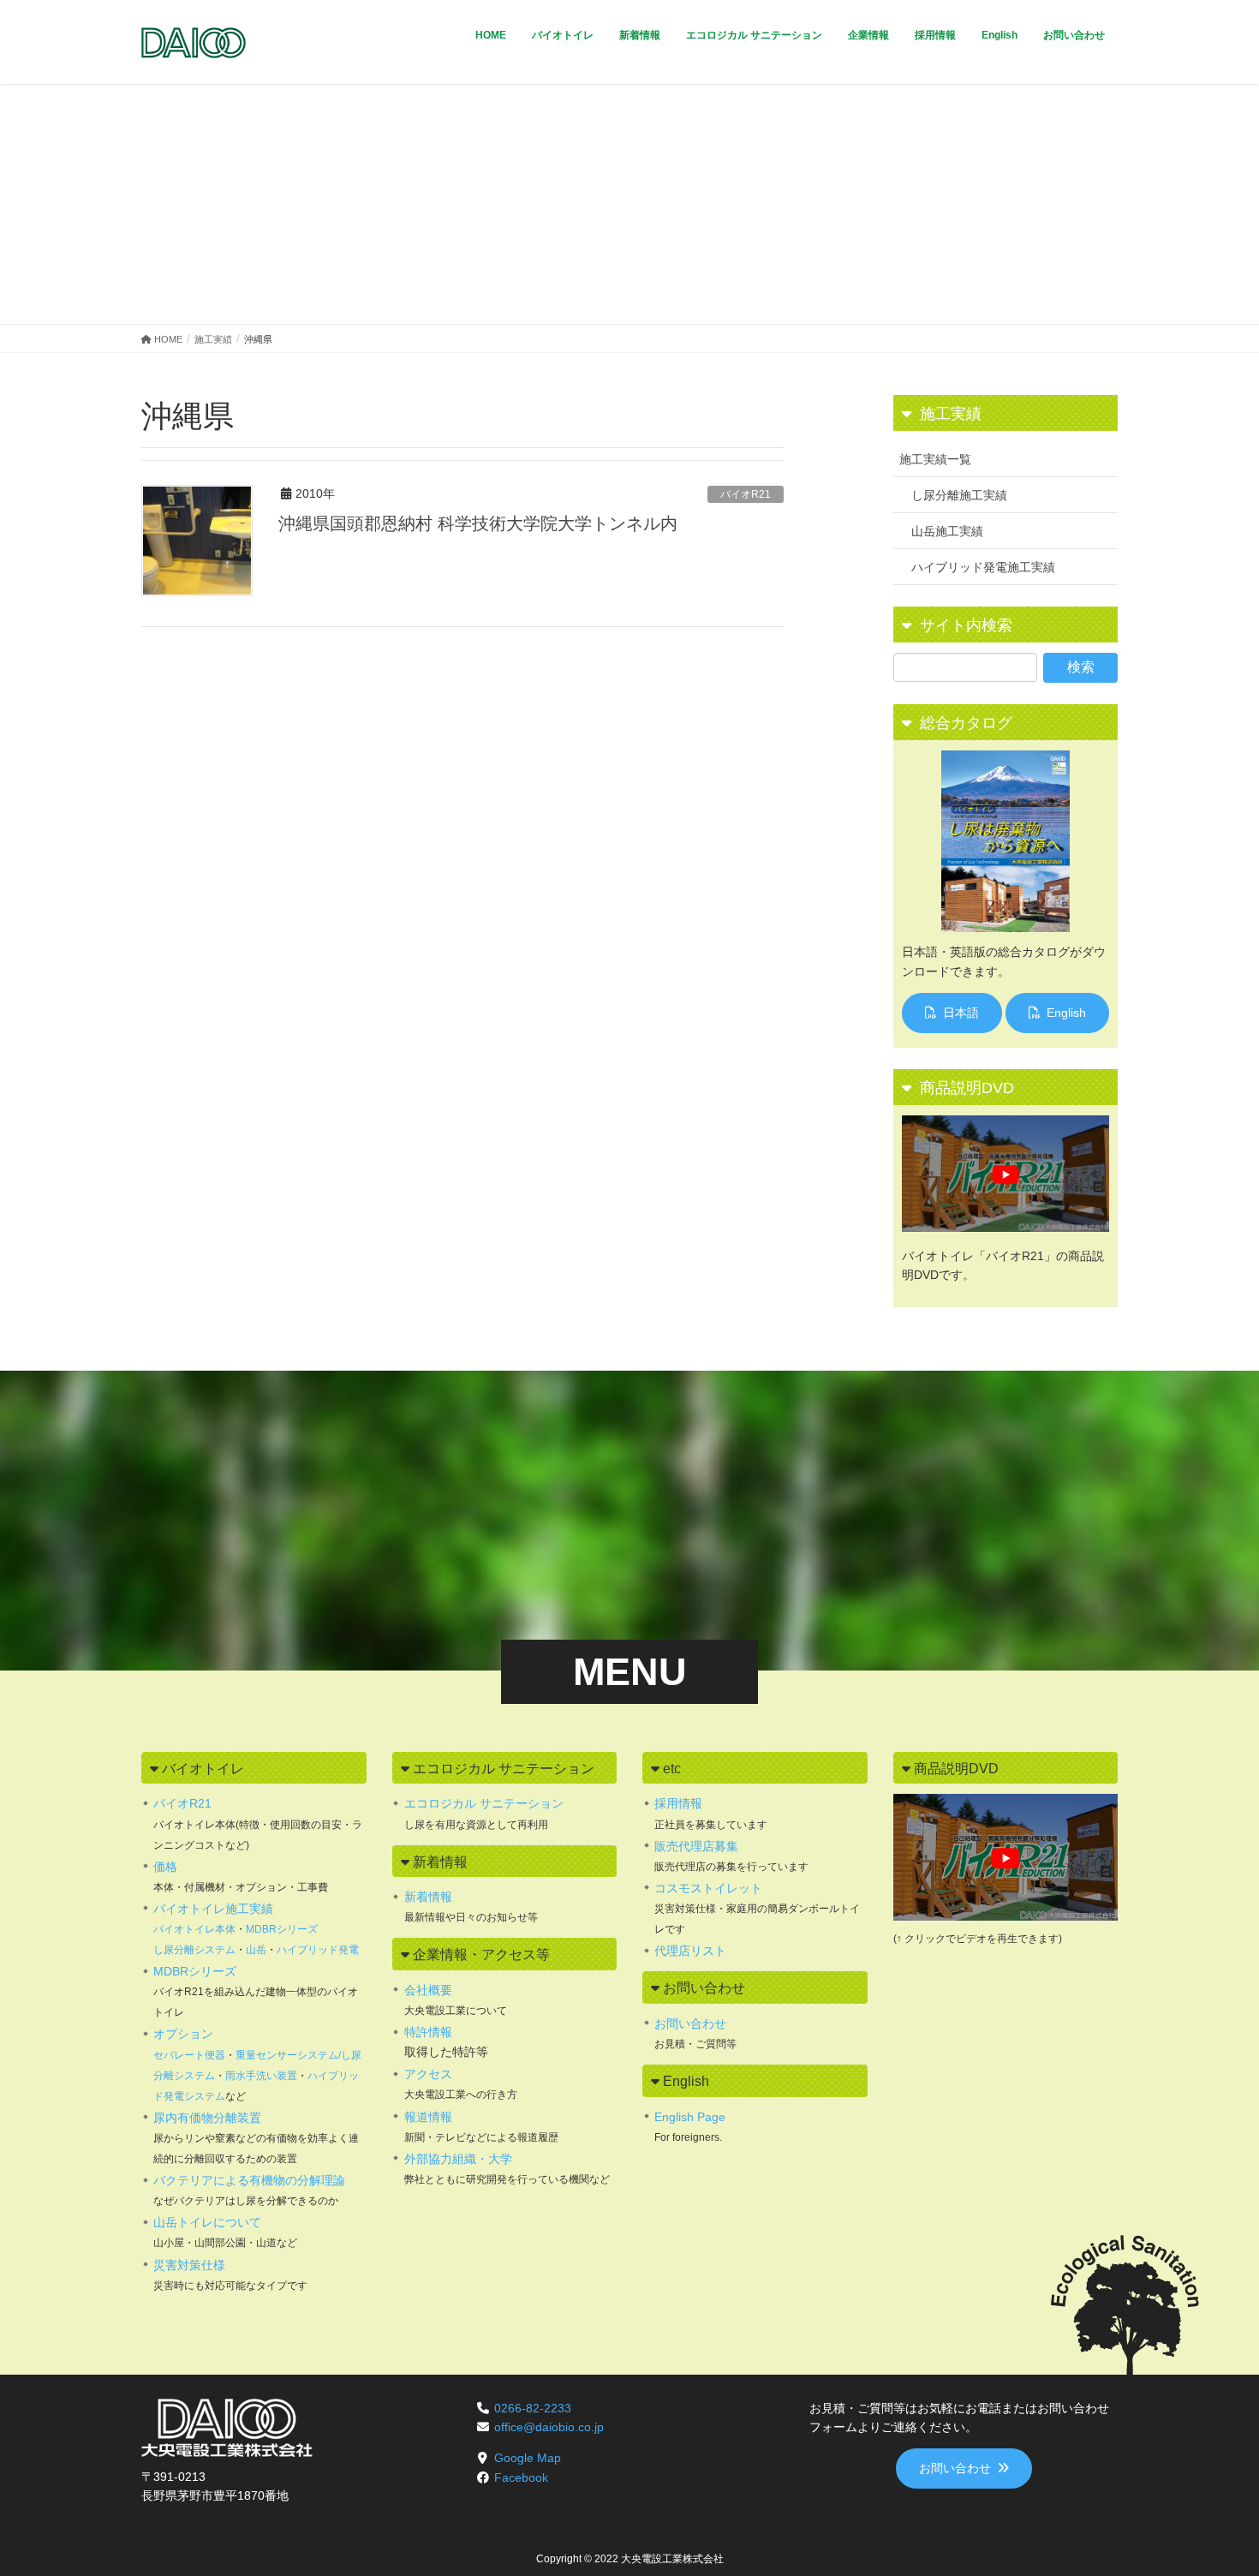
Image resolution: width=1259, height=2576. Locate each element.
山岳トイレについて (207, 2222)
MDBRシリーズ (282, 1929)
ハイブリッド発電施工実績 (983, 567)
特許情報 (428, 2032)
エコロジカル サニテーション (484, 1803)
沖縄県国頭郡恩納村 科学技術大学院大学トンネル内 (478, 523)
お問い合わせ (690, 2023)
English (1066, 1013)
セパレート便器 (189, 2055)
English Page (690, 2117)
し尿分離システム (194, 1950)
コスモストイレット (708, 1888)
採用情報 (678, 1803)
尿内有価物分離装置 (207, 2118)
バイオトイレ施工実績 (213, 1909)
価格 (165, 1867)
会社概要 (428, 1990)
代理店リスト (690, 1951)
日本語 (961, 1013)
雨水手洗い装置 (261, 2076)
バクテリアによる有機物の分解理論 (249, 2180)
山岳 (256, 1950)
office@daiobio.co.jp (549, 2427)
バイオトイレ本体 (194, 1929)
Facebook (521, 2477)
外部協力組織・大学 (458, 2159)
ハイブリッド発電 (318, 1950)
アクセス (428, 2074)
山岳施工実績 (947, 531)
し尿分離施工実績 (959, 495)
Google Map (528, 2458)
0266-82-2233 (533, 2408)
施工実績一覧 (935, 459)
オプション (183, 2034)
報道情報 (428, 2117)
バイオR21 (746, 494)
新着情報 (428, 1897)
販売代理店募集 (696, 1846)
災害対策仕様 (189, 2265)
